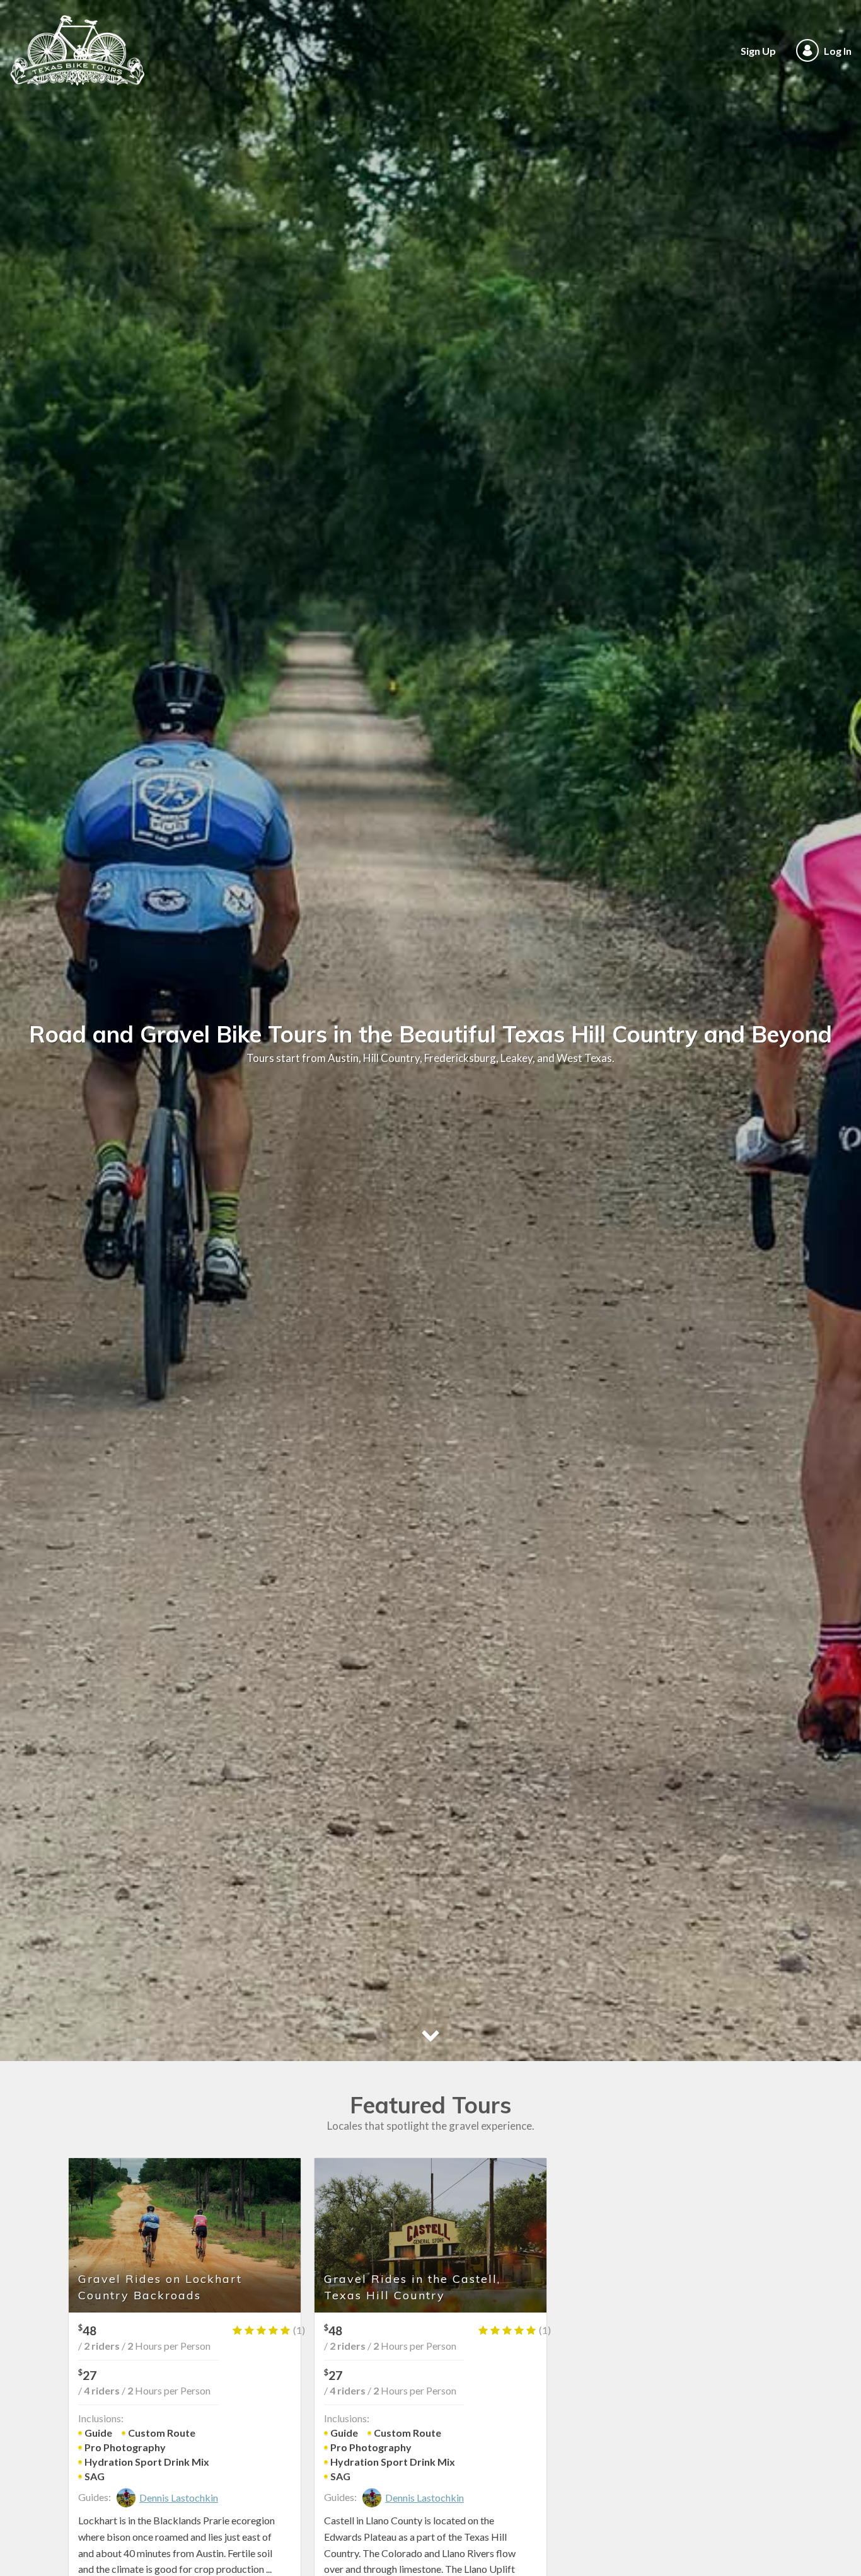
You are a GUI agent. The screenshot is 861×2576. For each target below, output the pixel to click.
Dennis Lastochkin (179, 2498)
